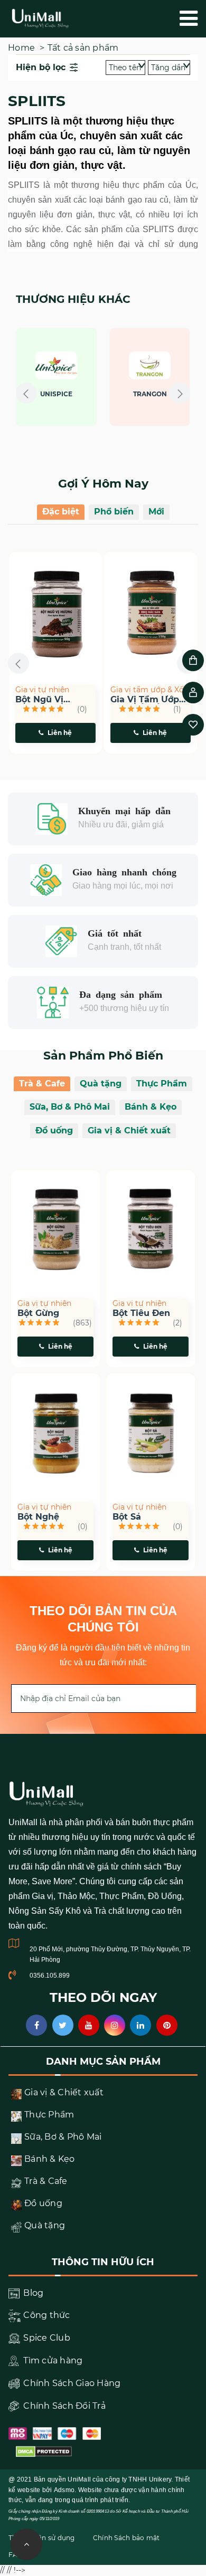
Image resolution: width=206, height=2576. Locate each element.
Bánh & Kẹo (151, 1107)
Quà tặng (101, 1084)
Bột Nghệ (38, 1517)
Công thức (46, 2315)
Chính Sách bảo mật (127, 2538)
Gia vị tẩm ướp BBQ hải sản (145, 700)
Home (21, 48)
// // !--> (103, 356)
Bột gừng (38, 1313)
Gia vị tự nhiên (42, 690)
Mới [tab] (156, 512)
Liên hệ (60, 733)
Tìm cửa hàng (52, 2360)
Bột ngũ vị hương (39, 700)
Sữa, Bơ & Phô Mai (70, 1107)
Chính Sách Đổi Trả (63, 2406)
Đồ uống (54, 1130)
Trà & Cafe (42, 1084)
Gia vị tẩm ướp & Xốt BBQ (149, 690)
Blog (32, 2293)
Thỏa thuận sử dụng (42, 2538)
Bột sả (127, 1517)
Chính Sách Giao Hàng (71, 2383)
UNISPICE (56, 394)
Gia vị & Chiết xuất (129, 1130)
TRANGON (150, 394)
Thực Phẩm (162, 1084)
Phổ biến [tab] (114, 512)
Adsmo (64, 2490)
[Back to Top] (26, 2544)
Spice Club (46, 2338)
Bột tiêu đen (141, 1313)
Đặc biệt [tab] (61, 512)
